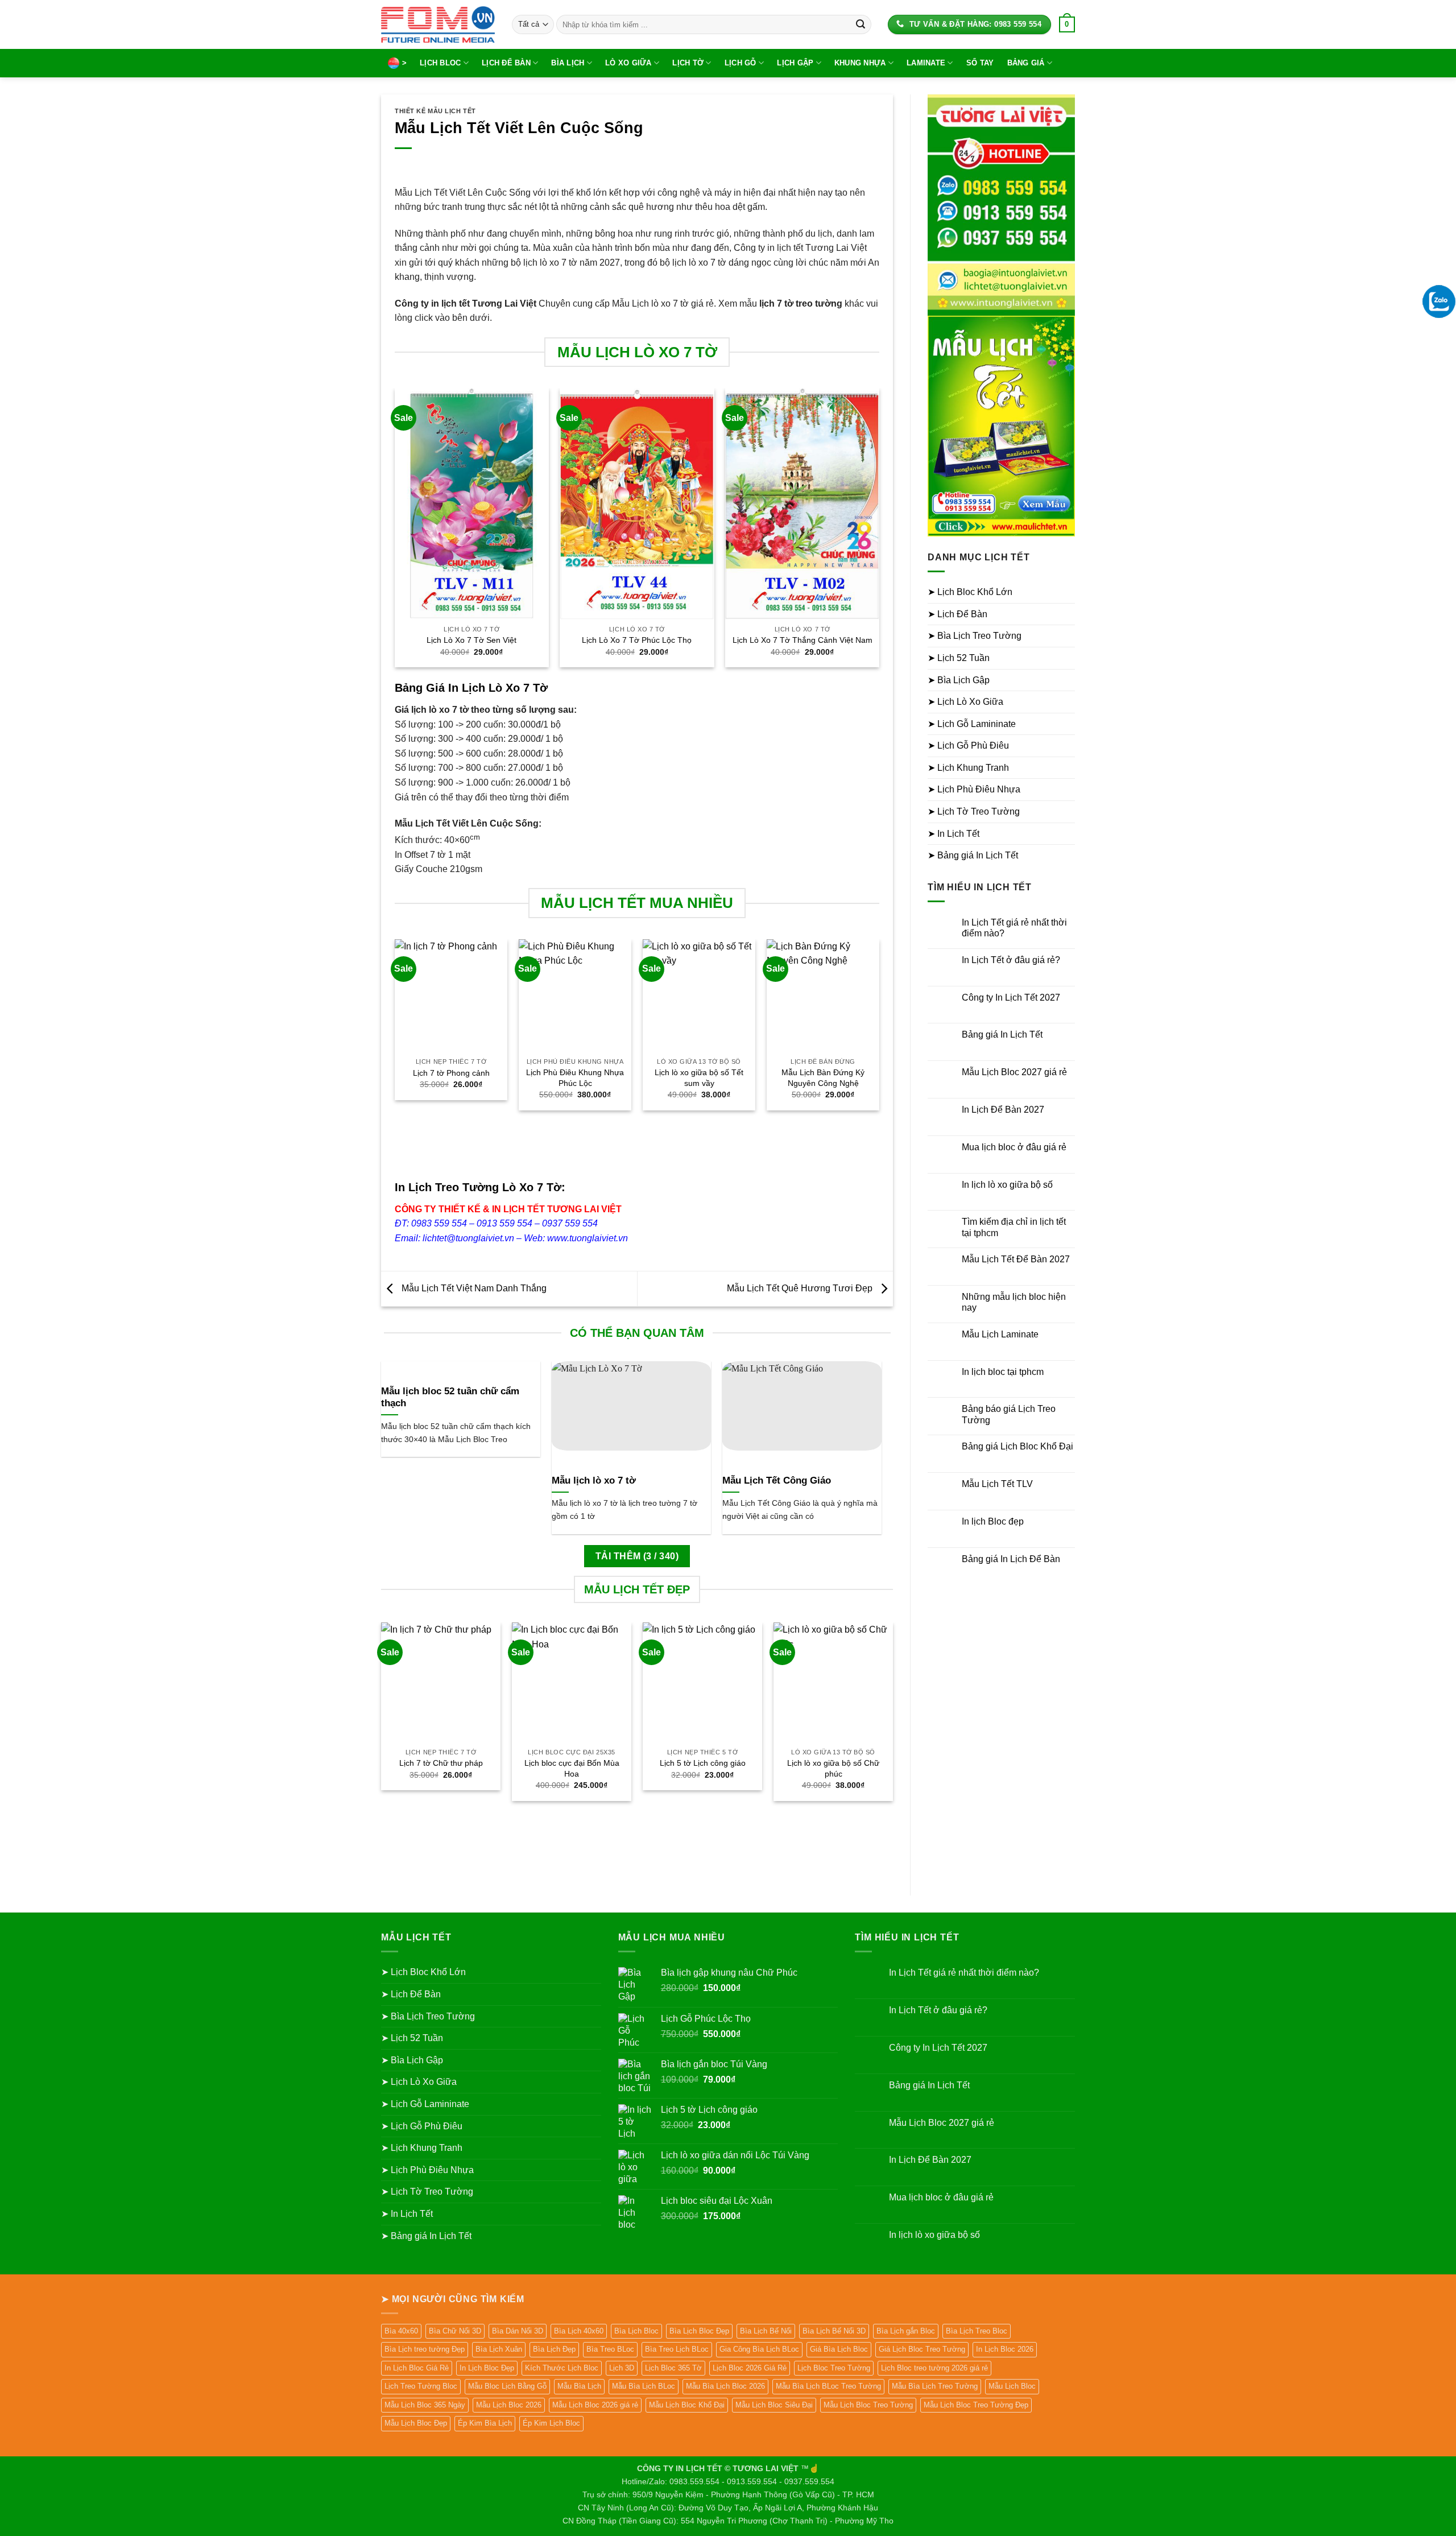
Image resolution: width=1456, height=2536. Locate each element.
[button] (1067, 24)
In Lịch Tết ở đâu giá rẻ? (1011, 960)
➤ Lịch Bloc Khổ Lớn (970, 592)
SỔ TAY (980, 63)
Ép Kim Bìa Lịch (485, 2423)
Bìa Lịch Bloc (636, 2331)
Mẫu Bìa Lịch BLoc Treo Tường (828, 2386)
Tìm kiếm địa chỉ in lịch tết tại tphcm (1014, 1227)
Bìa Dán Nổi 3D (518, 2331)
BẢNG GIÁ (1026, 63)
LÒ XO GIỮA (628, 63)
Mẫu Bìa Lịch (579, 2386)
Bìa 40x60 (401, 2331)
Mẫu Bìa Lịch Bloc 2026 (725, 2386)
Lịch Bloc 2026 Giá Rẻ (750, 2368)
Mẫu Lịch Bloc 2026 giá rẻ (595, 2405)
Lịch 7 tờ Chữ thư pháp (441, 1763)
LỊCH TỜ (688, 63)
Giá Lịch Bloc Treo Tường (922, 2349)
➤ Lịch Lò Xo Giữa (965, 702)
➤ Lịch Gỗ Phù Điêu (968, 745)
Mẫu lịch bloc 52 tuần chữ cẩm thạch (450, 1397)
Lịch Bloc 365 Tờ (673, 2368)
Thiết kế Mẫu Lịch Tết (435, 111)
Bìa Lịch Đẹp (554, 2349)
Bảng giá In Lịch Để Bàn (1011, 1559)
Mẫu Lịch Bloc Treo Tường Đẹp (976, 2405)
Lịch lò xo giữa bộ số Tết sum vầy (699, 1078)
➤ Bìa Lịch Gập (959, 680)
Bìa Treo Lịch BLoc (677, 2349)
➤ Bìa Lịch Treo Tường (975, 636)
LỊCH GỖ (741, 63)
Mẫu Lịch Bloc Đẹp (416, 2423)
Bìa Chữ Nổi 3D (455, 2331)
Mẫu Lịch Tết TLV (997, 1484)
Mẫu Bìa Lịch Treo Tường (935, 2386)
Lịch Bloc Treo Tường (834, 2368)
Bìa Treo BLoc (610, 2349)
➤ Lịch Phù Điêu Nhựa (974, 789)
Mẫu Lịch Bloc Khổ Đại (687, 2405)
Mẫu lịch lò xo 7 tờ (594, 1480)
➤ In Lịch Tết (954, 834)
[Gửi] (861, 24)
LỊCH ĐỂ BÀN (506, 63)
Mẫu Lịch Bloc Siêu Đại (774, 2405)
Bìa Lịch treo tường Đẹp (425, 2349)
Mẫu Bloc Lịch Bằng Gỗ (507, 2386)
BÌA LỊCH (568, 63)
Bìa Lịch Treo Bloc (977, 2331)
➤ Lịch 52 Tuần (959, 658)
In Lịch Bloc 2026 (1005, 2349)
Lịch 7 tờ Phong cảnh (451, 1073)
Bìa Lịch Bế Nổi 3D (834, 2331)
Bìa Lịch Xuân (499, 2349)
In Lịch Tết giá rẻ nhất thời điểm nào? (1014, 928)
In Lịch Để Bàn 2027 (1003, 1110)
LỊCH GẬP (795, 63)
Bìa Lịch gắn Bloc (906, 2331)
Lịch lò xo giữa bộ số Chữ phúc (833, 1768)
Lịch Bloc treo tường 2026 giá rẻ (934, 2368)
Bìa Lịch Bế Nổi (766, 2331)
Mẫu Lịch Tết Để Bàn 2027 (1016, 1259)
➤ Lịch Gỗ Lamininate (972, 724)
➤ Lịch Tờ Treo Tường (974, 811)
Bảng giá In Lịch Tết (1002, 1034)
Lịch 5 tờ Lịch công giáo (703, 1763)
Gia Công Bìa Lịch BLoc (759, 2349)
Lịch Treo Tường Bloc (421, 2386)
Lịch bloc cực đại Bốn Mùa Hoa (572, 1768)
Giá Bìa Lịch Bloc (839, 2349)
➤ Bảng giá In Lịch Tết (973, 855)
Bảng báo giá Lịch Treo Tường (1009, 1414)
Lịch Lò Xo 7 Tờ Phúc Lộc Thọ (637, 640)
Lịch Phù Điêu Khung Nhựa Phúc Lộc (575, 1078)
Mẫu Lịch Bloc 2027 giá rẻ (1014, 1072)
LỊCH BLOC (440, 63)
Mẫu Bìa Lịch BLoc (644, 2386)
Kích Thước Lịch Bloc (562, 2368)
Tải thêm (637, 1556)
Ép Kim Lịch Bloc (551, 2423)
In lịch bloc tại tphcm (1003, 1372)
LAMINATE (926, 63)
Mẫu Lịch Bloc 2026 (509, 2405)
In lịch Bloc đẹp (993, 1521)
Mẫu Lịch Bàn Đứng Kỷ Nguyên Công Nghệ (823, 1078)
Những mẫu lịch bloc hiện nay (1014, 1302)
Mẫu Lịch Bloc (1012, 2386)
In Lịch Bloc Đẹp (487, 2368)
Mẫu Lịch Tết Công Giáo (777, 1480)
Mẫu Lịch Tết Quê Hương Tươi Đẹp (801, 1288)
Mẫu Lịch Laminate (1000, 1334)
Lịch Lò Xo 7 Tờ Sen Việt (471, 640)
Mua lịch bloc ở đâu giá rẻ (1014, 1147)
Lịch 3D (622, 2368)
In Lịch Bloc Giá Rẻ (417, 2368)
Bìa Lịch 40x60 (579, 2331)
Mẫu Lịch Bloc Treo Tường (868, 2405)
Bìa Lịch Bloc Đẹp (699, 2331)
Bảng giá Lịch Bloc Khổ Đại (1017, 1446)
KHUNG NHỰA (860, 63)
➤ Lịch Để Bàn (957, 614)
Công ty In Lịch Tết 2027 (1011, 998)
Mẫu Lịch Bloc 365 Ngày (425, 2405)
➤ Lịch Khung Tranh (968, 768)
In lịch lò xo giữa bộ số (1007, 1185)
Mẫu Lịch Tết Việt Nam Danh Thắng (473, 1288)
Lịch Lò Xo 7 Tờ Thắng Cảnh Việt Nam (803, 640)
